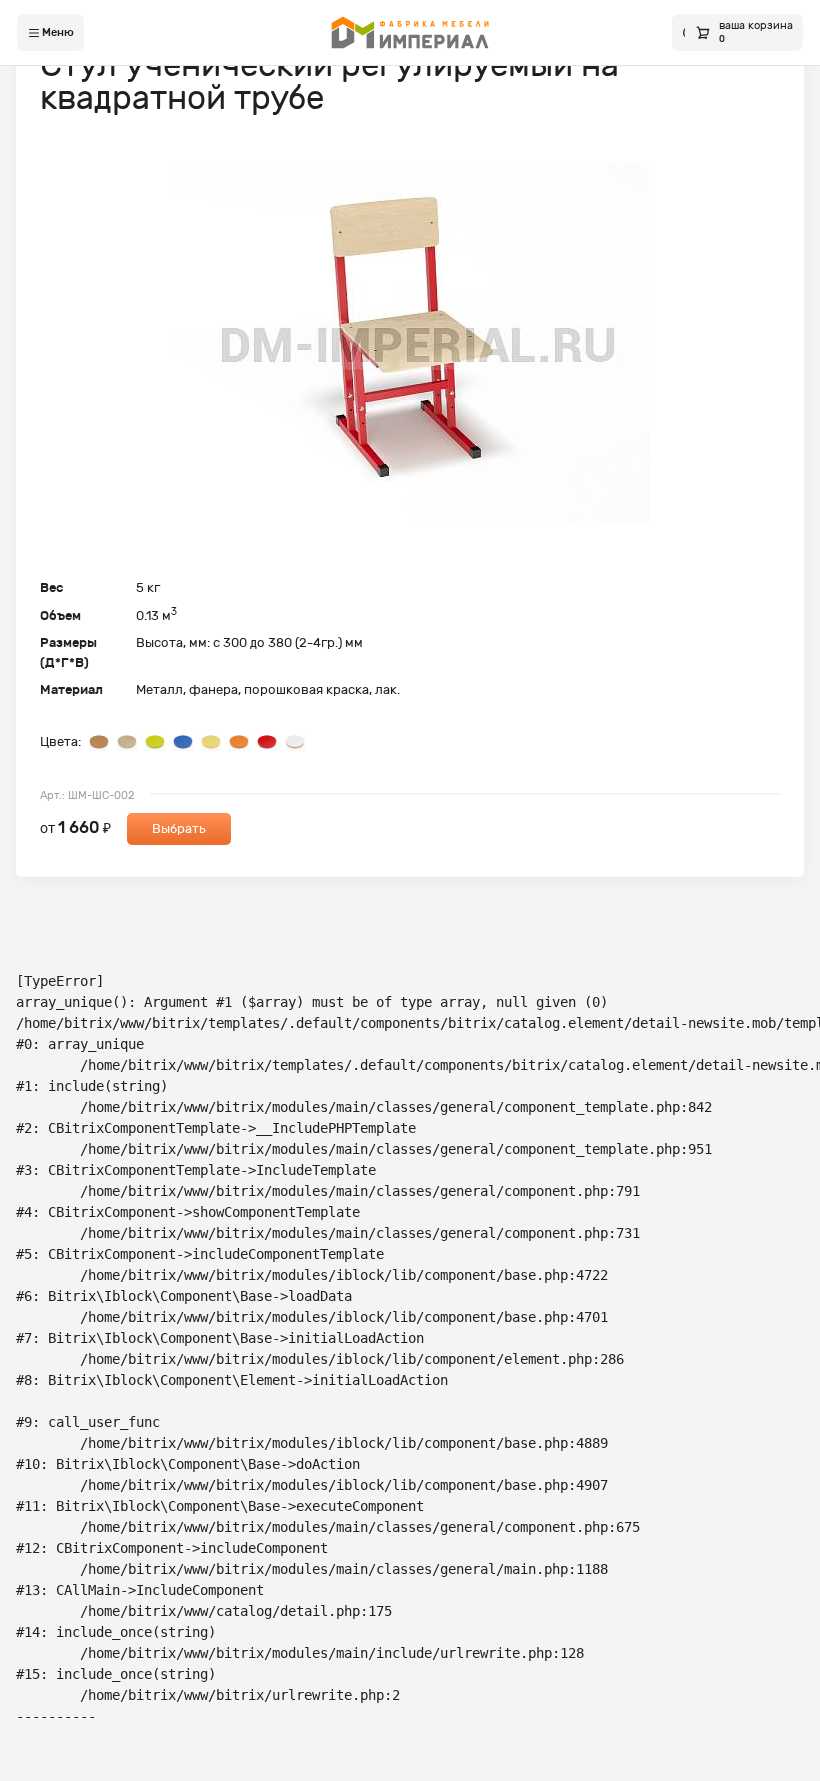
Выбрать (179, 828)
